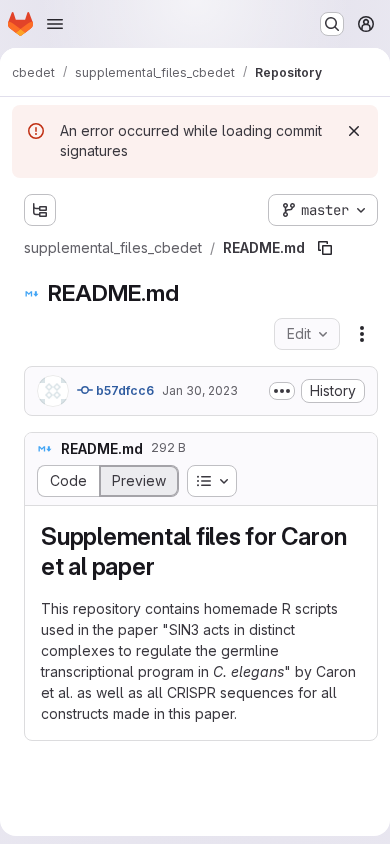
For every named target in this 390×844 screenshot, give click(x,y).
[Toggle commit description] (282, 391)
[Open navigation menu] (55, 24)
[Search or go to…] (332, 24)
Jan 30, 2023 (200, 390)
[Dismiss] (354, 131)
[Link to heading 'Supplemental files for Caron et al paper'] (167, 566)
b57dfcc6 (123, 390)
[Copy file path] (325, 248)
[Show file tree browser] (40, 210)
